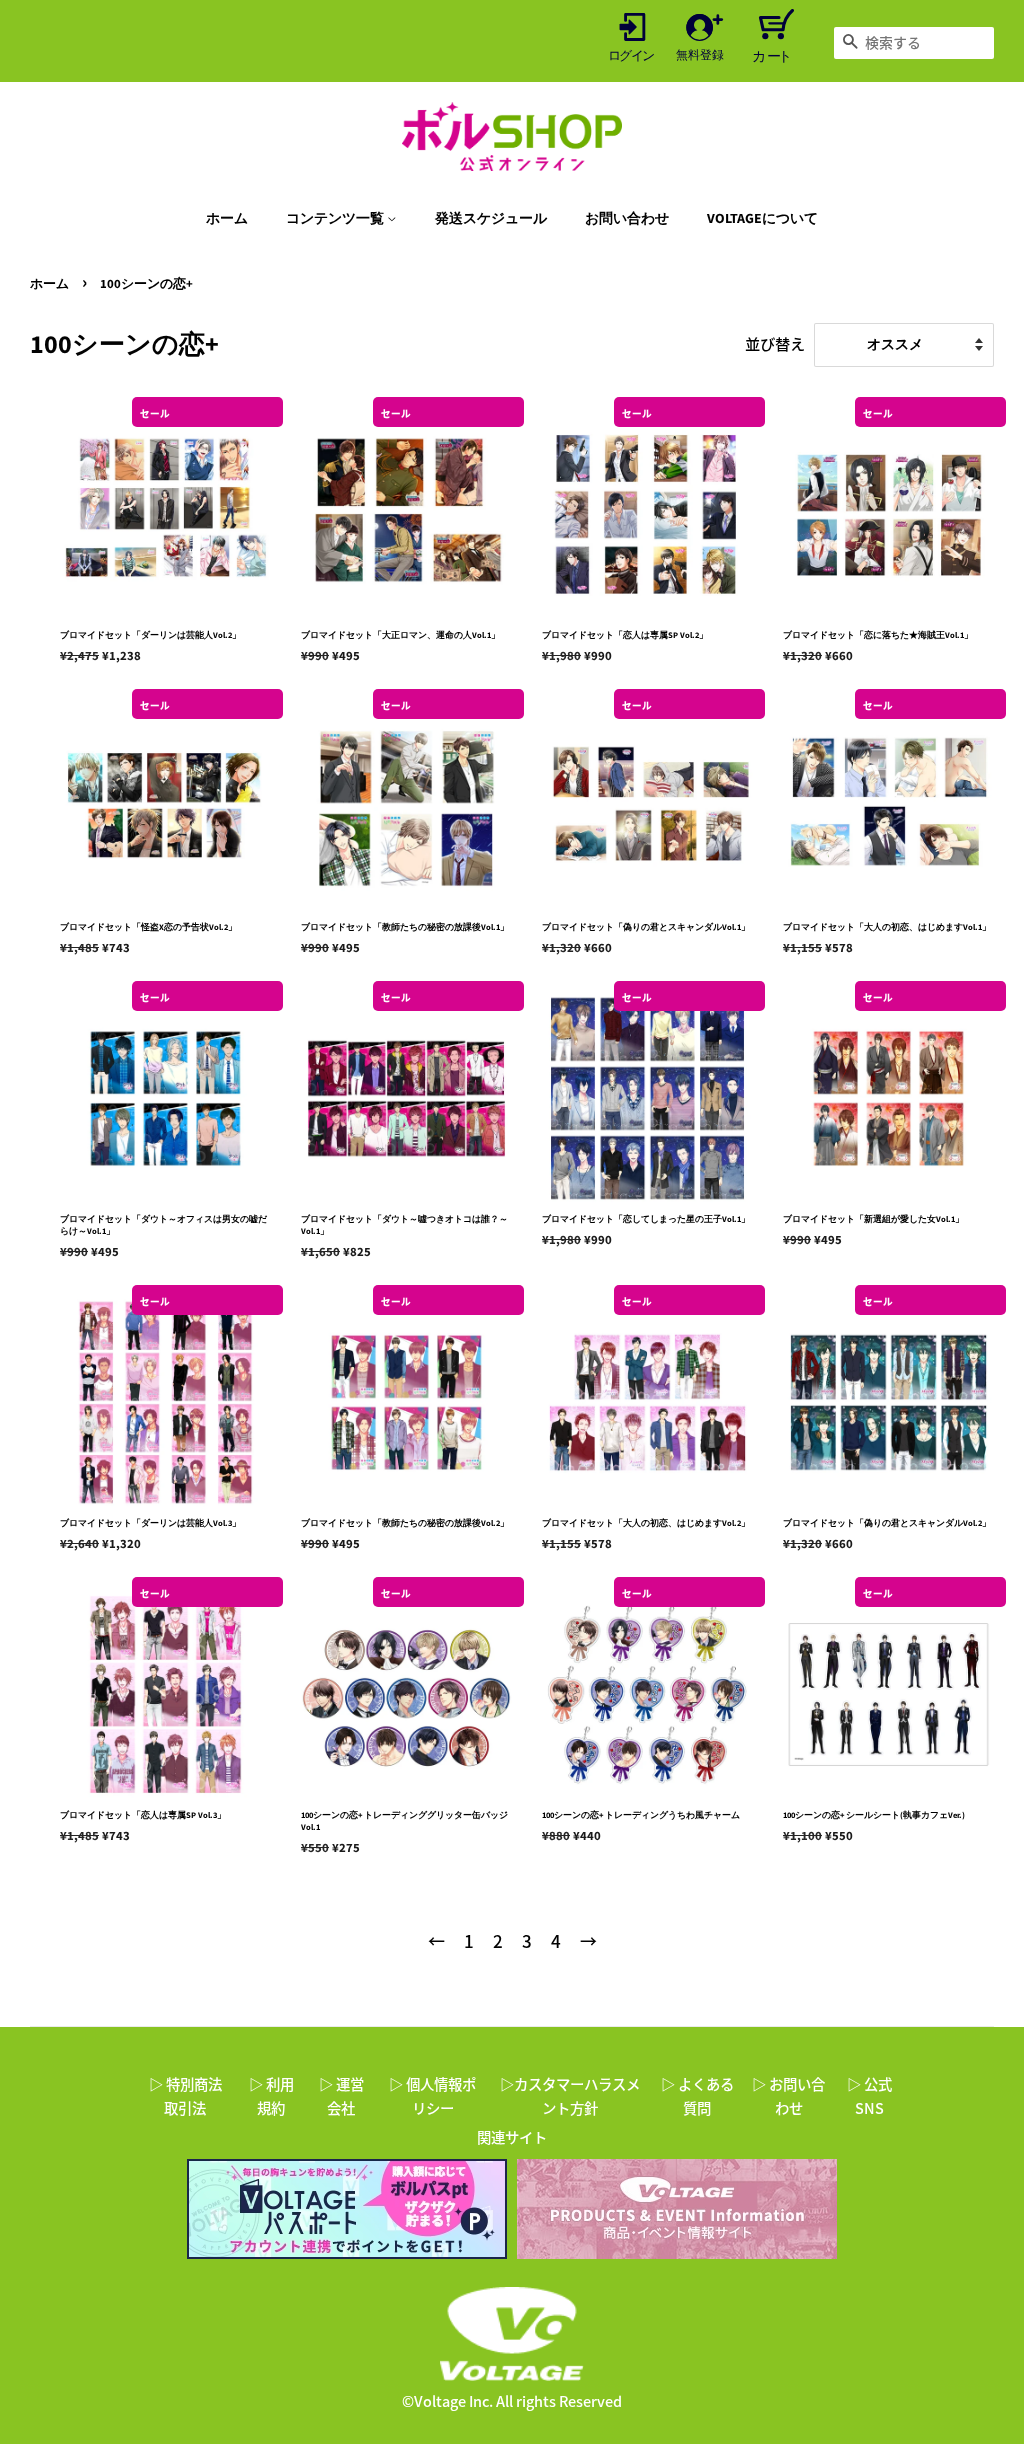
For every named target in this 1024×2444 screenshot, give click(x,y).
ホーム (227, 219)
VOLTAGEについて (762, 219)
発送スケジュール (491, 219)
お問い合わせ (627, 219)
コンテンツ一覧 (336, 219)
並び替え (775, 343)
